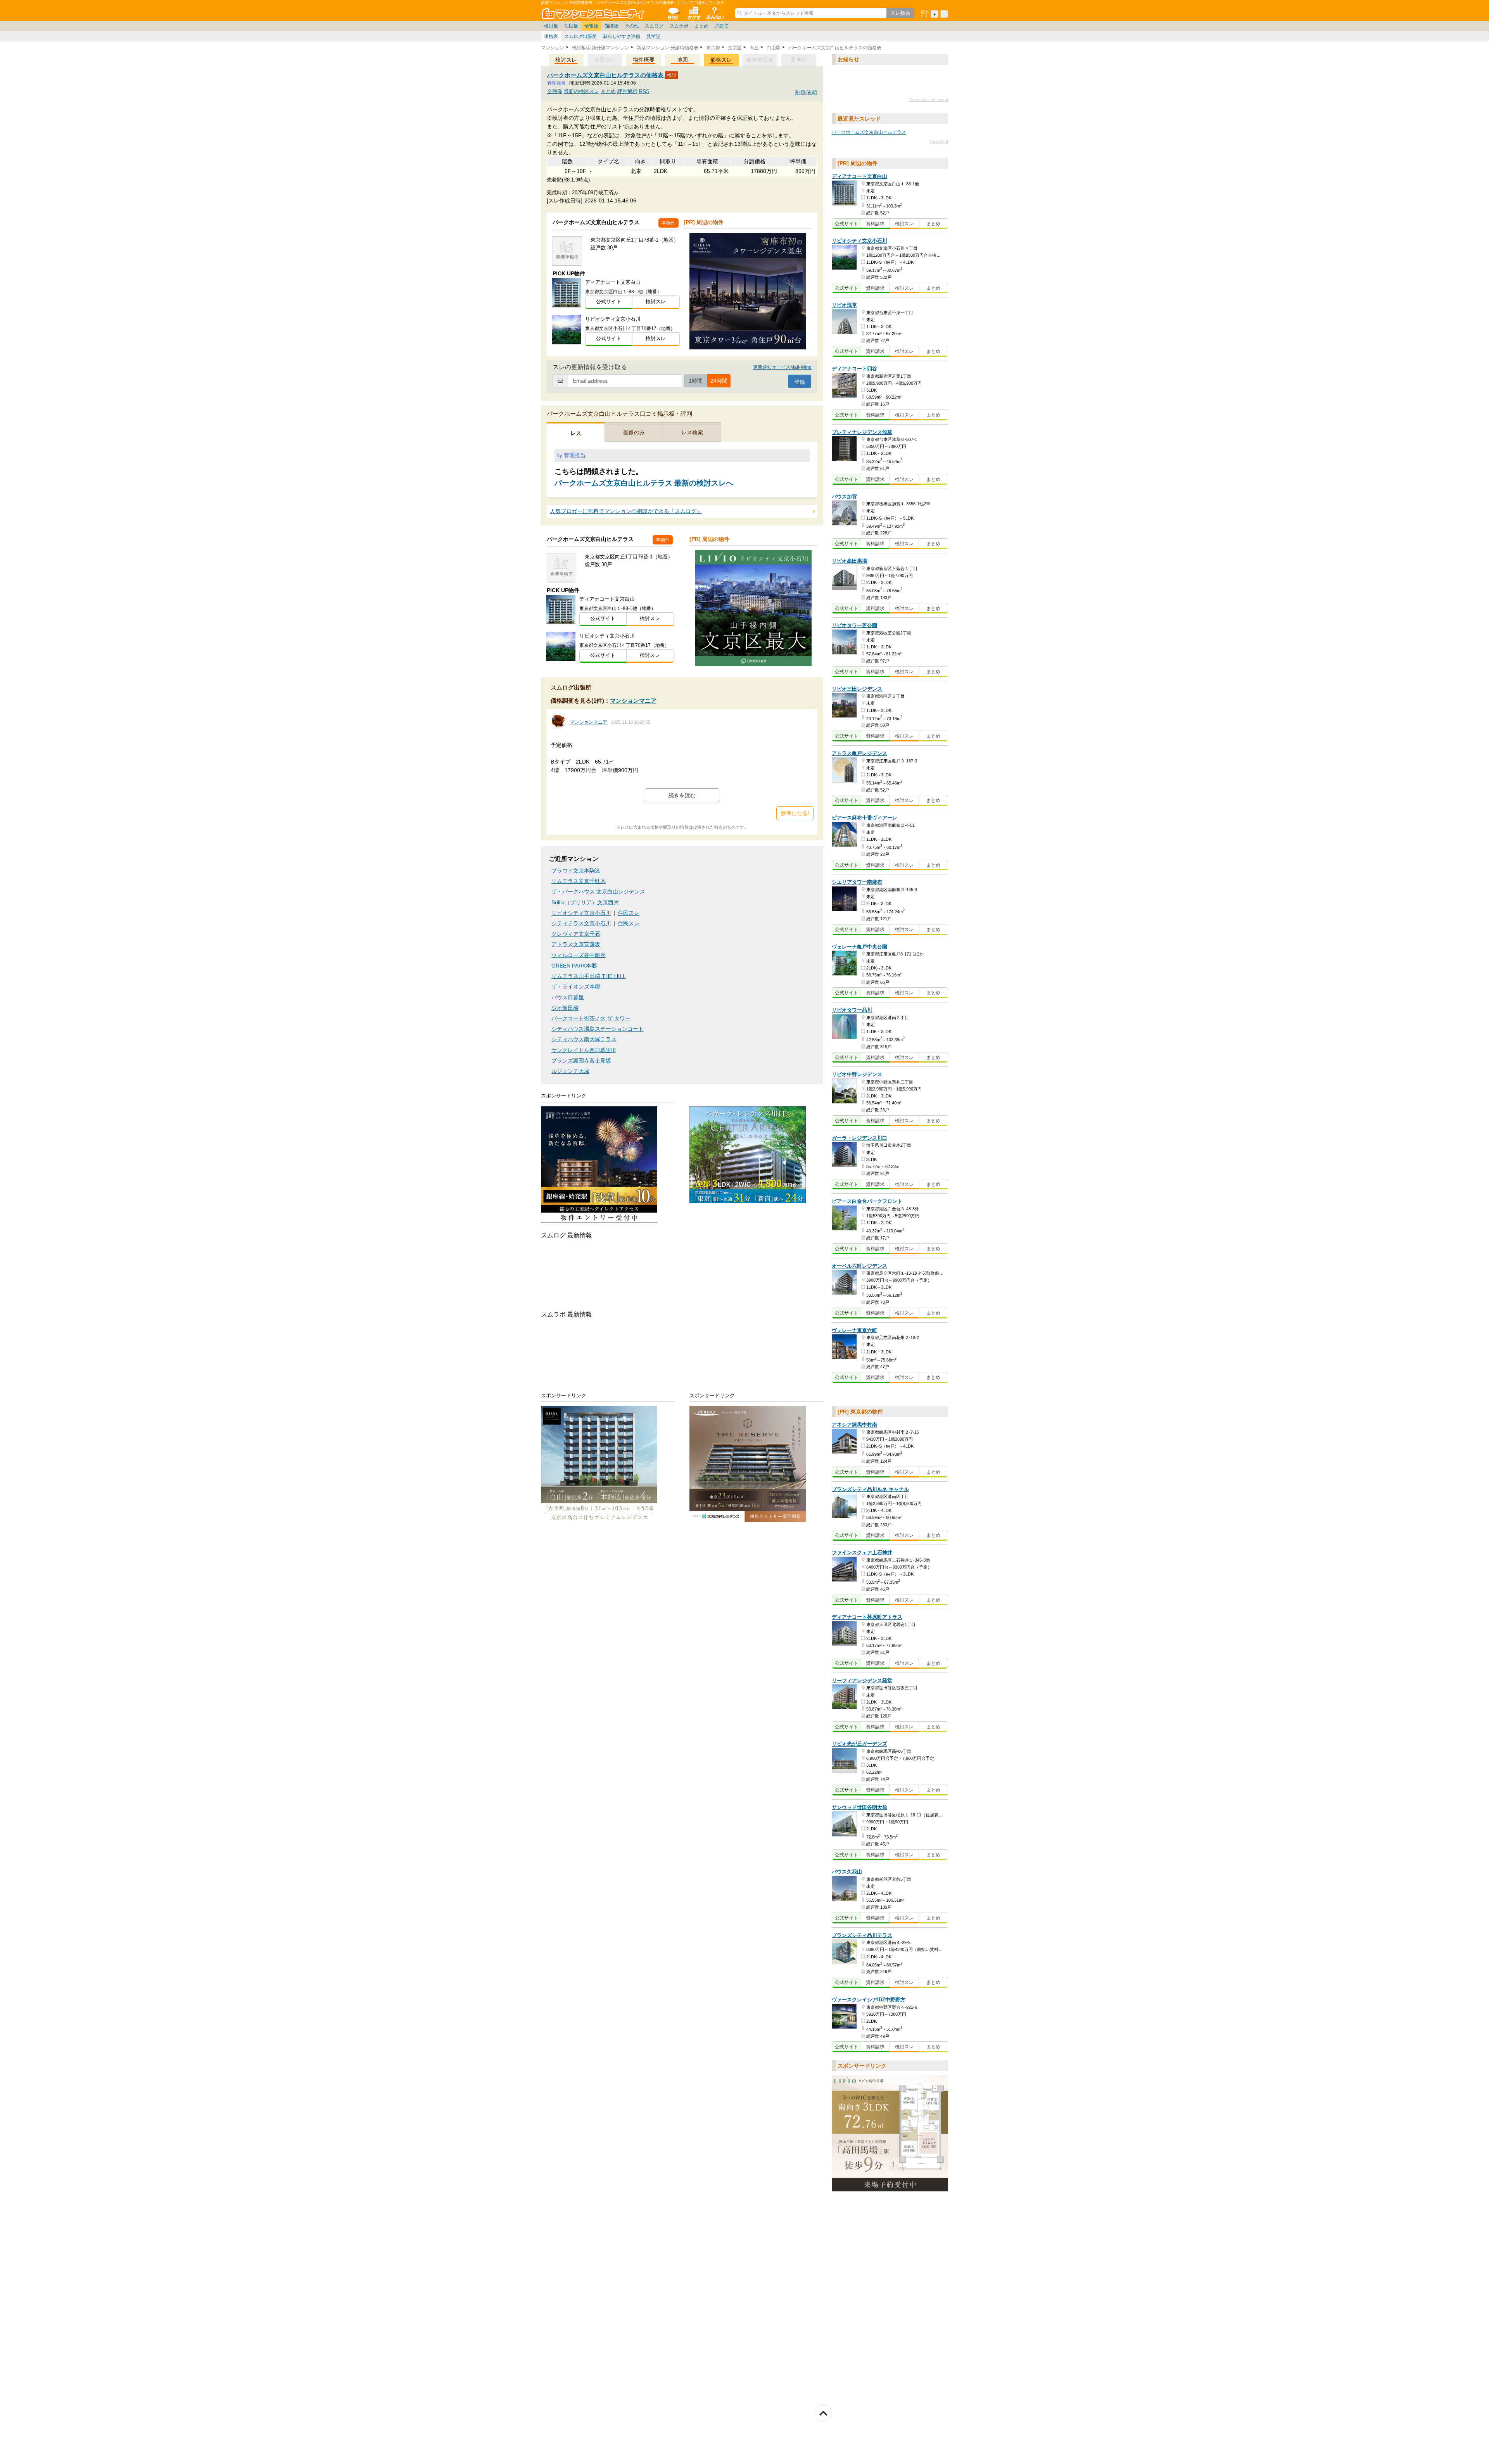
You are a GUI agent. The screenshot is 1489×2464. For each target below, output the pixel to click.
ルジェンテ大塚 (570, 1071)
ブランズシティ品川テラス (862, 1935)
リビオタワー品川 (852, 1010)
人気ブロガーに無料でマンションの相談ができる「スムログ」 (626, 511)
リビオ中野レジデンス (857, 1075)
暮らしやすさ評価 (622, 36)
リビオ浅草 (844, 305)
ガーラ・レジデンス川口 (859, 1138)
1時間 (696, 381)
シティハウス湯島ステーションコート (598, 1029)
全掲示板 (673, 13)
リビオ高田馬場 (849, 561)
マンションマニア (633, 701)
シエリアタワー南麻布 (857, 882)
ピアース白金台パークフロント (867, 1202)
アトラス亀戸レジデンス (859, 753)
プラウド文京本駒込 (576, 871)
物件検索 (694, 13)
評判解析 (627, 91)
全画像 (555, 91)
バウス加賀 (844, 497)
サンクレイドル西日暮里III (584, 1050)
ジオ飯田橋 (565, 1008)
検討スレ (566, 60)
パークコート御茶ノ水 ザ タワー (591, 1019)
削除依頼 (806, 92)
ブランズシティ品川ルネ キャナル (870, 1489)
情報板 (591, 26)
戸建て (722, 26)
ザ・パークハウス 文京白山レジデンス (598, 892)
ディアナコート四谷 (854, 369)
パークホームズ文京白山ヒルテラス (869, 132)
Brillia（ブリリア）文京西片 (585, 903)
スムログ (654, 26)
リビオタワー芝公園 (854, 625)
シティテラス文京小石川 (581, 924)
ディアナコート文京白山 (859, 176)
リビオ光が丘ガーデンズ (859, 1744)
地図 (682, 60)
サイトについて (715, 13)
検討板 (551, 26)
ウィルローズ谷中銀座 (579, 955)
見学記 (653, 36)
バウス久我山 (847, 1872)
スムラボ (679, 26)
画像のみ (634, 432)
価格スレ (721, 60)
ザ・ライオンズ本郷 (576, 987)
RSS (644, 91)
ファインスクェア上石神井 (862, 1553)
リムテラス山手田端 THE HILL (589, 976)
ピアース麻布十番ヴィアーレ (865, 818)
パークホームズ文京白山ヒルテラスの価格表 (606, 75)
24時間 (719, 381)
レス (576, 433)
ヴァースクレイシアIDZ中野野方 (869, 2000)
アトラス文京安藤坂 (576, 944)
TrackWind (939, 141)
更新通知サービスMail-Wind (782, 367)
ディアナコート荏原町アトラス (867, 1617)
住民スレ (629, 913)
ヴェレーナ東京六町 (854, 1330)
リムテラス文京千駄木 (579, 881)
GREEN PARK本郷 (574, 966)
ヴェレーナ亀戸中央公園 (859, 947)
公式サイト (609, 302)
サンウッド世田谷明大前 (859, 1807)
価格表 (551, 36)
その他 (632, 26)
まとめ (701, 26)
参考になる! (795, 813)
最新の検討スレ (581, 91)
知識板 (611, 26)
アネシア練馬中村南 (854, 1425)
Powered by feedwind (929, 99)
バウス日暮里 (568, 998)
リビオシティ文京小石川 (581, 913)
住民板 (571, 26)
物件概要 (644, 60)
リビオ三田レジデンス (857, 689)
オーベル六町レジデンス (859, 1266)
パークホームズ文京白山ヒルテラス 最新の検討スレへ (644, 483)
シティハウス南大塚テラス (584, 1039)
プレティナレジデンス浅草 (862, 432)
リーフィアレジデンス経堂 (862, 1680)
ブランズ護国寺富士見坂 (581, 1061)
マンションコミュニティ (594, 13)
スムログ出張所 (580, 36)
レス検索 (692, 432)
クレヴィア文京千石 (576, 934)
